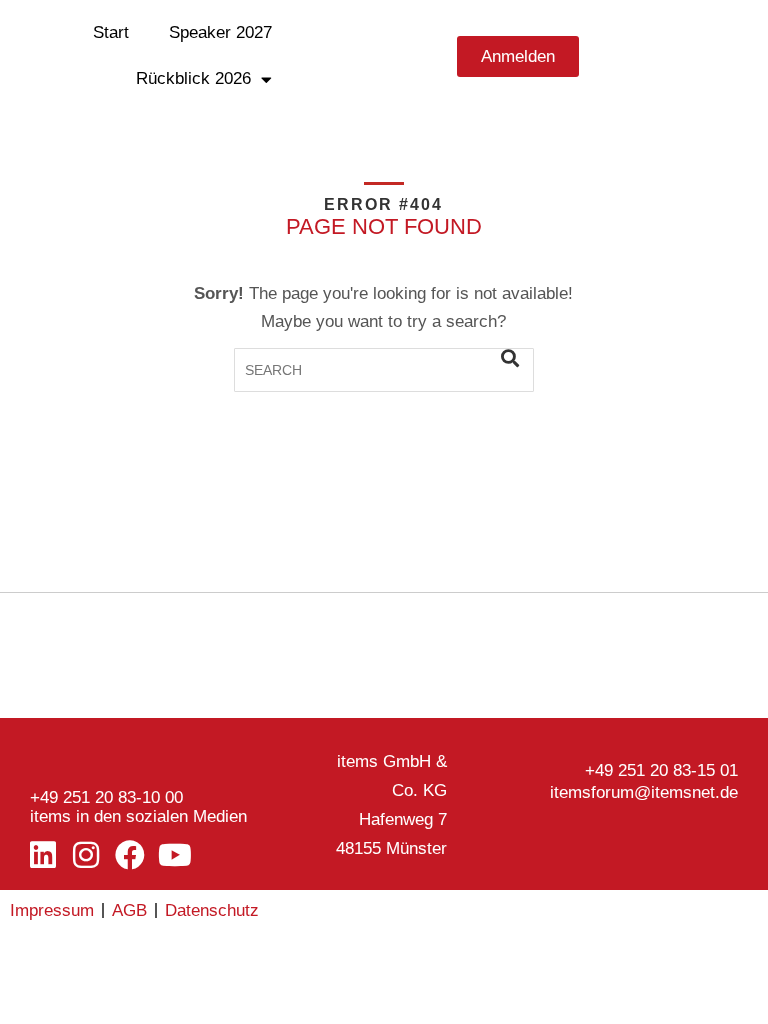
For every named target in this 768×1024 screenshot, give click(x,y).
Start (111, 32)
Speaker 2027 (220, 32)
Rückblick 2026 (193, 78)
